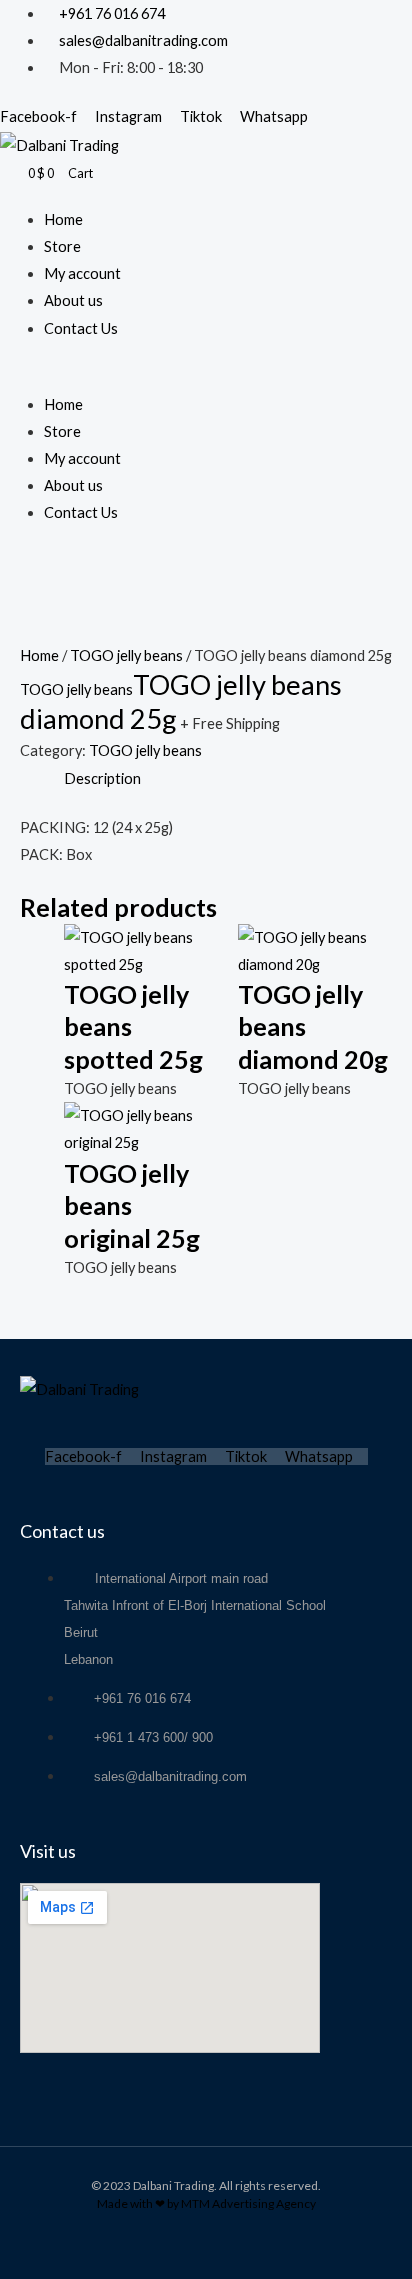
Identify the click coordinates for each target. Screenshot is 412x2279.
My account (82, 273)
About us (73, 300)
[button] (206, 377)
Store (62, 246)
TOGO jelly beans (126, 655)
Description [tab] (102, 778)
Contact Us (81, 328)
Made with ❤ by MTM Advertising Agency (206, 2203)
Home (63, 219)
